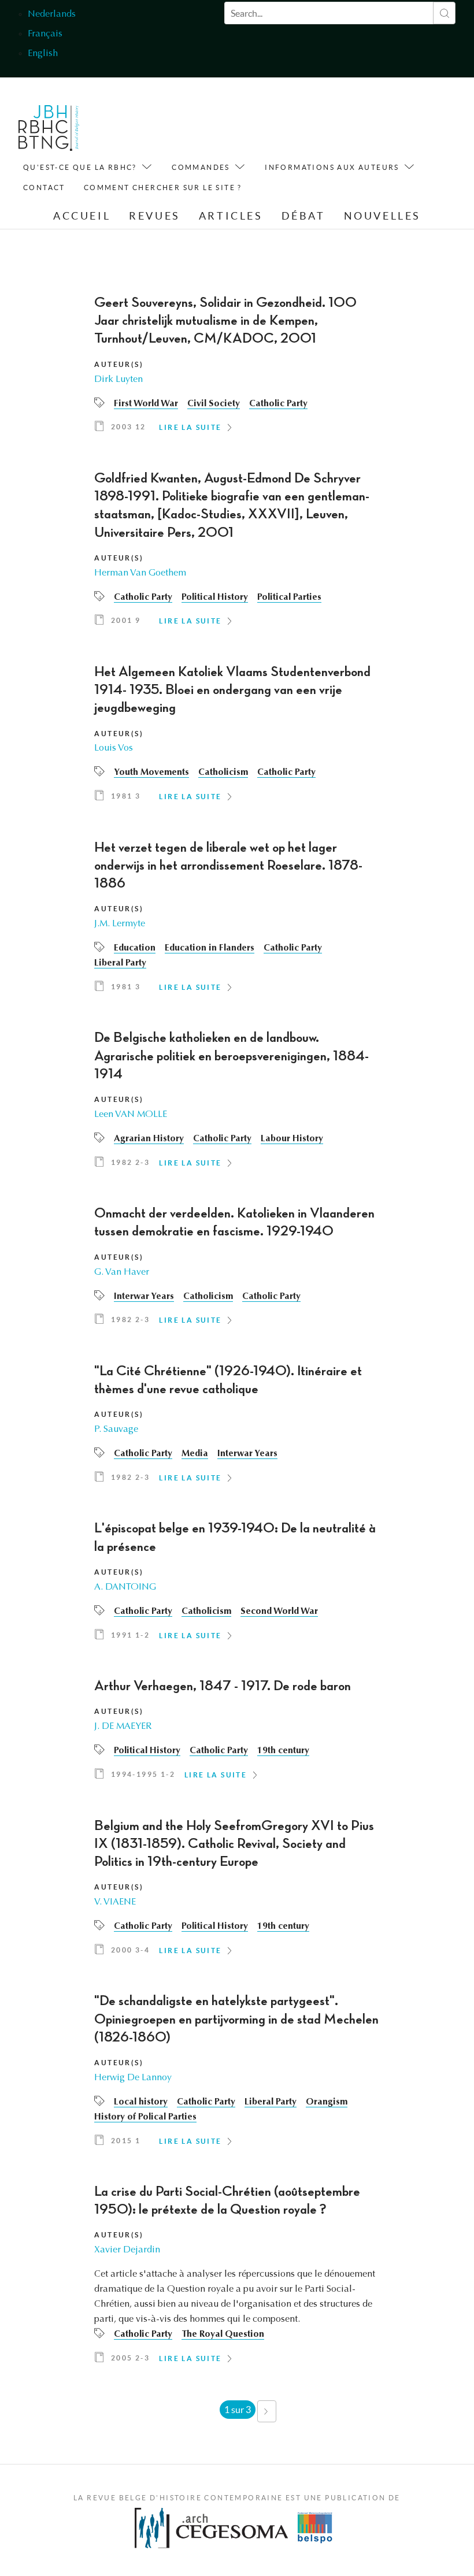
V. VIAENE (115, 1902)
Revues (155, 216)
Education (135, 948)
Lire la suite (190, 427)
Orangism (327, 2102)
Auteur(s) (119, 364)
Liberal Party (120, 963)
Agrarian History (149, 1139)
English (43, 54)
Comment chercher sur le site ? (163, 188)
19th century (283, 1751)
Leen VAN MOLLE (131, 1115)
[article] (237, 368)
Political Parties (289, 597)
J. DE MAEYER (123, 1727)
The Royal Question (223, 2334)
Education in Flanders (210, 948)
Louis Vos (114, 748)
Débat (303, 216)
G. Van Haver (122, 1272)
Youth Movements (151, 773)
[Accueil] (49, 131)
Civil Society (214, 404)
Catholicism (223, 773)
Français (45, 34)
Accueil (82, 216)
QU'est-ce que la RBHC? (80, 167)
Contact (44, 188)
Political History (215, 597)
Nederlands (52, 14)
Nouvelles (382, 216)
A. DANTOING (125, 1587)
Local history (141, 2102)
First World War (146, 404)
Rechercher (444, 13)
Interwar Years (144, 1297)
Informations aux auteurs (332, 167)
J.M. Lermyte (120, 924)
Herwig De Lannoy (133, 2078)
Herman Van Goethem (140, 573)
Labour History (292, 1139)
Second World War (279, 1612)
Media (195, 1454)
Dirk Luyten (118, 380)
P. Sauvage (116, 1430)
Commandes (201, 167)
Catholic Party (278, 404)
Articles (231, 216)
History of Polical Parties (145, 2117)
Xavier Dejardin (127, 2250)
